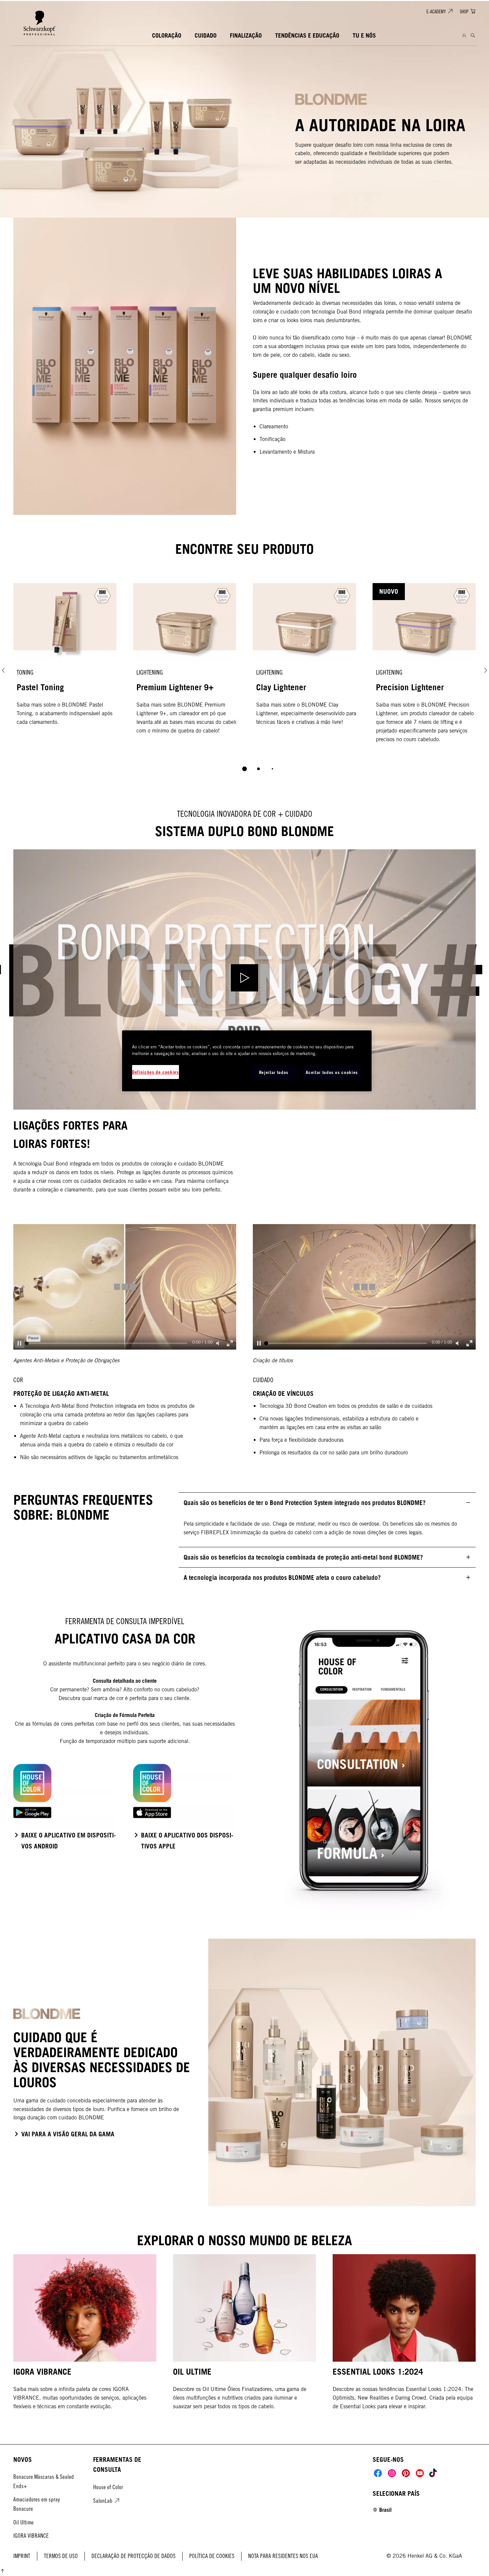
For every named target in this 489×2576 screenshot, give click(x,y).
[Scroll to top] (2, 2572)
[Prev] (3, 670)
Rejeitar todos (274, 1072)
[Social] (378, 2473)
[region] (247, 1061)
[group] (244, 682)
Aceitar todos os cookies (332, 1072)
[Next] (486, 670)
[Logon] (464, 36)
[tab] (244, 769)
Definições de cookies (156, 1072)
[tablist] (244, 769)
